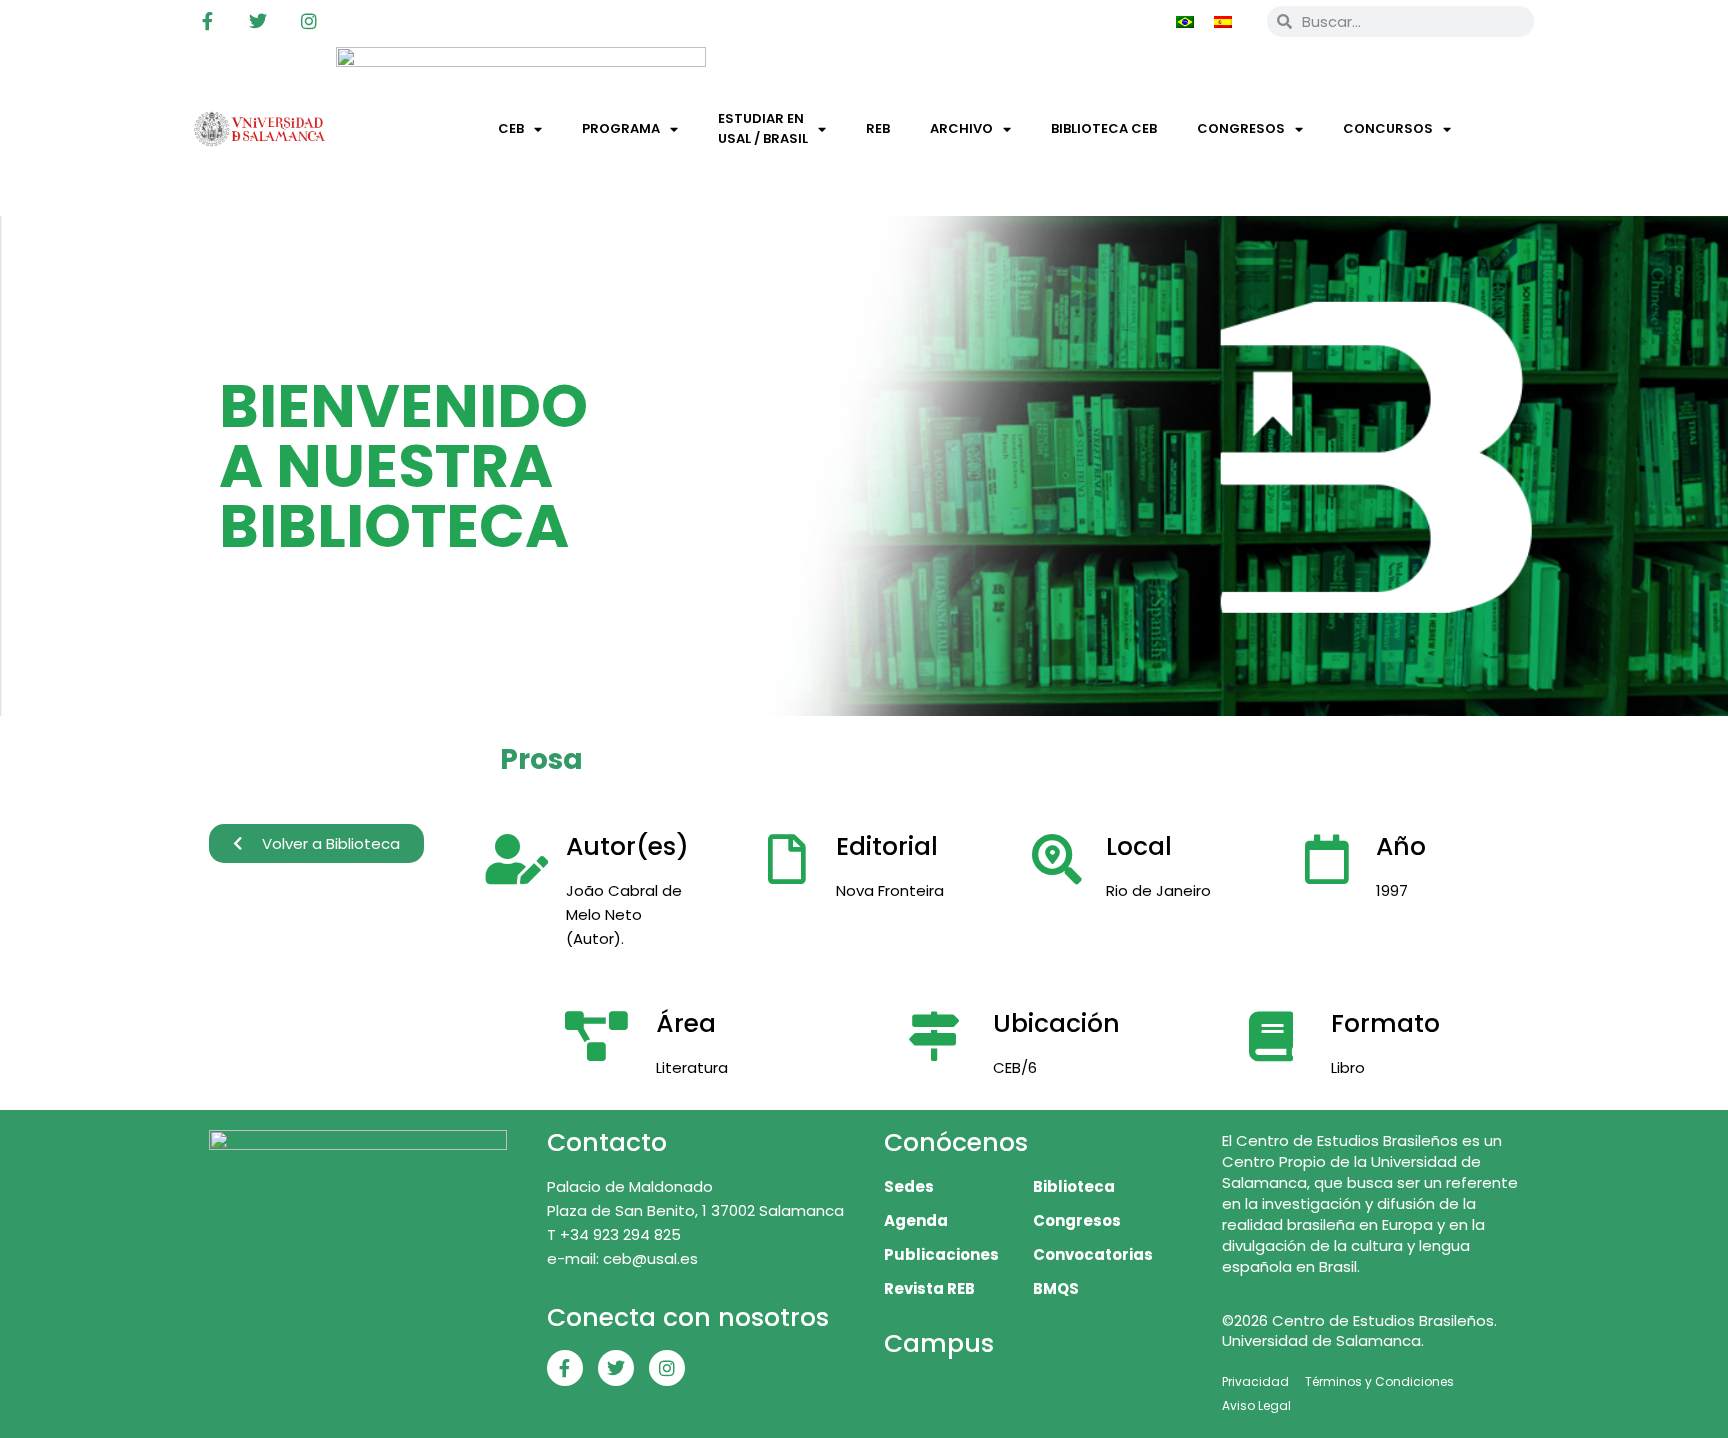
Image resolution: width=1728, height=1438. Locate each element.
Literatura (692, 1067)
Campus (939, 1343)
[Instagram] (309, 21)
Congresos (1241, 128)
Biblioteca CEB (1104, 128)
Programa (621, 128)
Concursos (1388, 128)
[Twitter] (258, 21)
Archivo (961, 128)
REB (878, 128)
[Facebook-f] (207, 21)
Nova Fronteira (890, 890)
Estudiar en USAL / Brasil (763, 128)
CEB (511, 128)
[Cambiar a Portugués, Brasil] (1185, 21)
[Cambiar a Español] (1223, 21)
